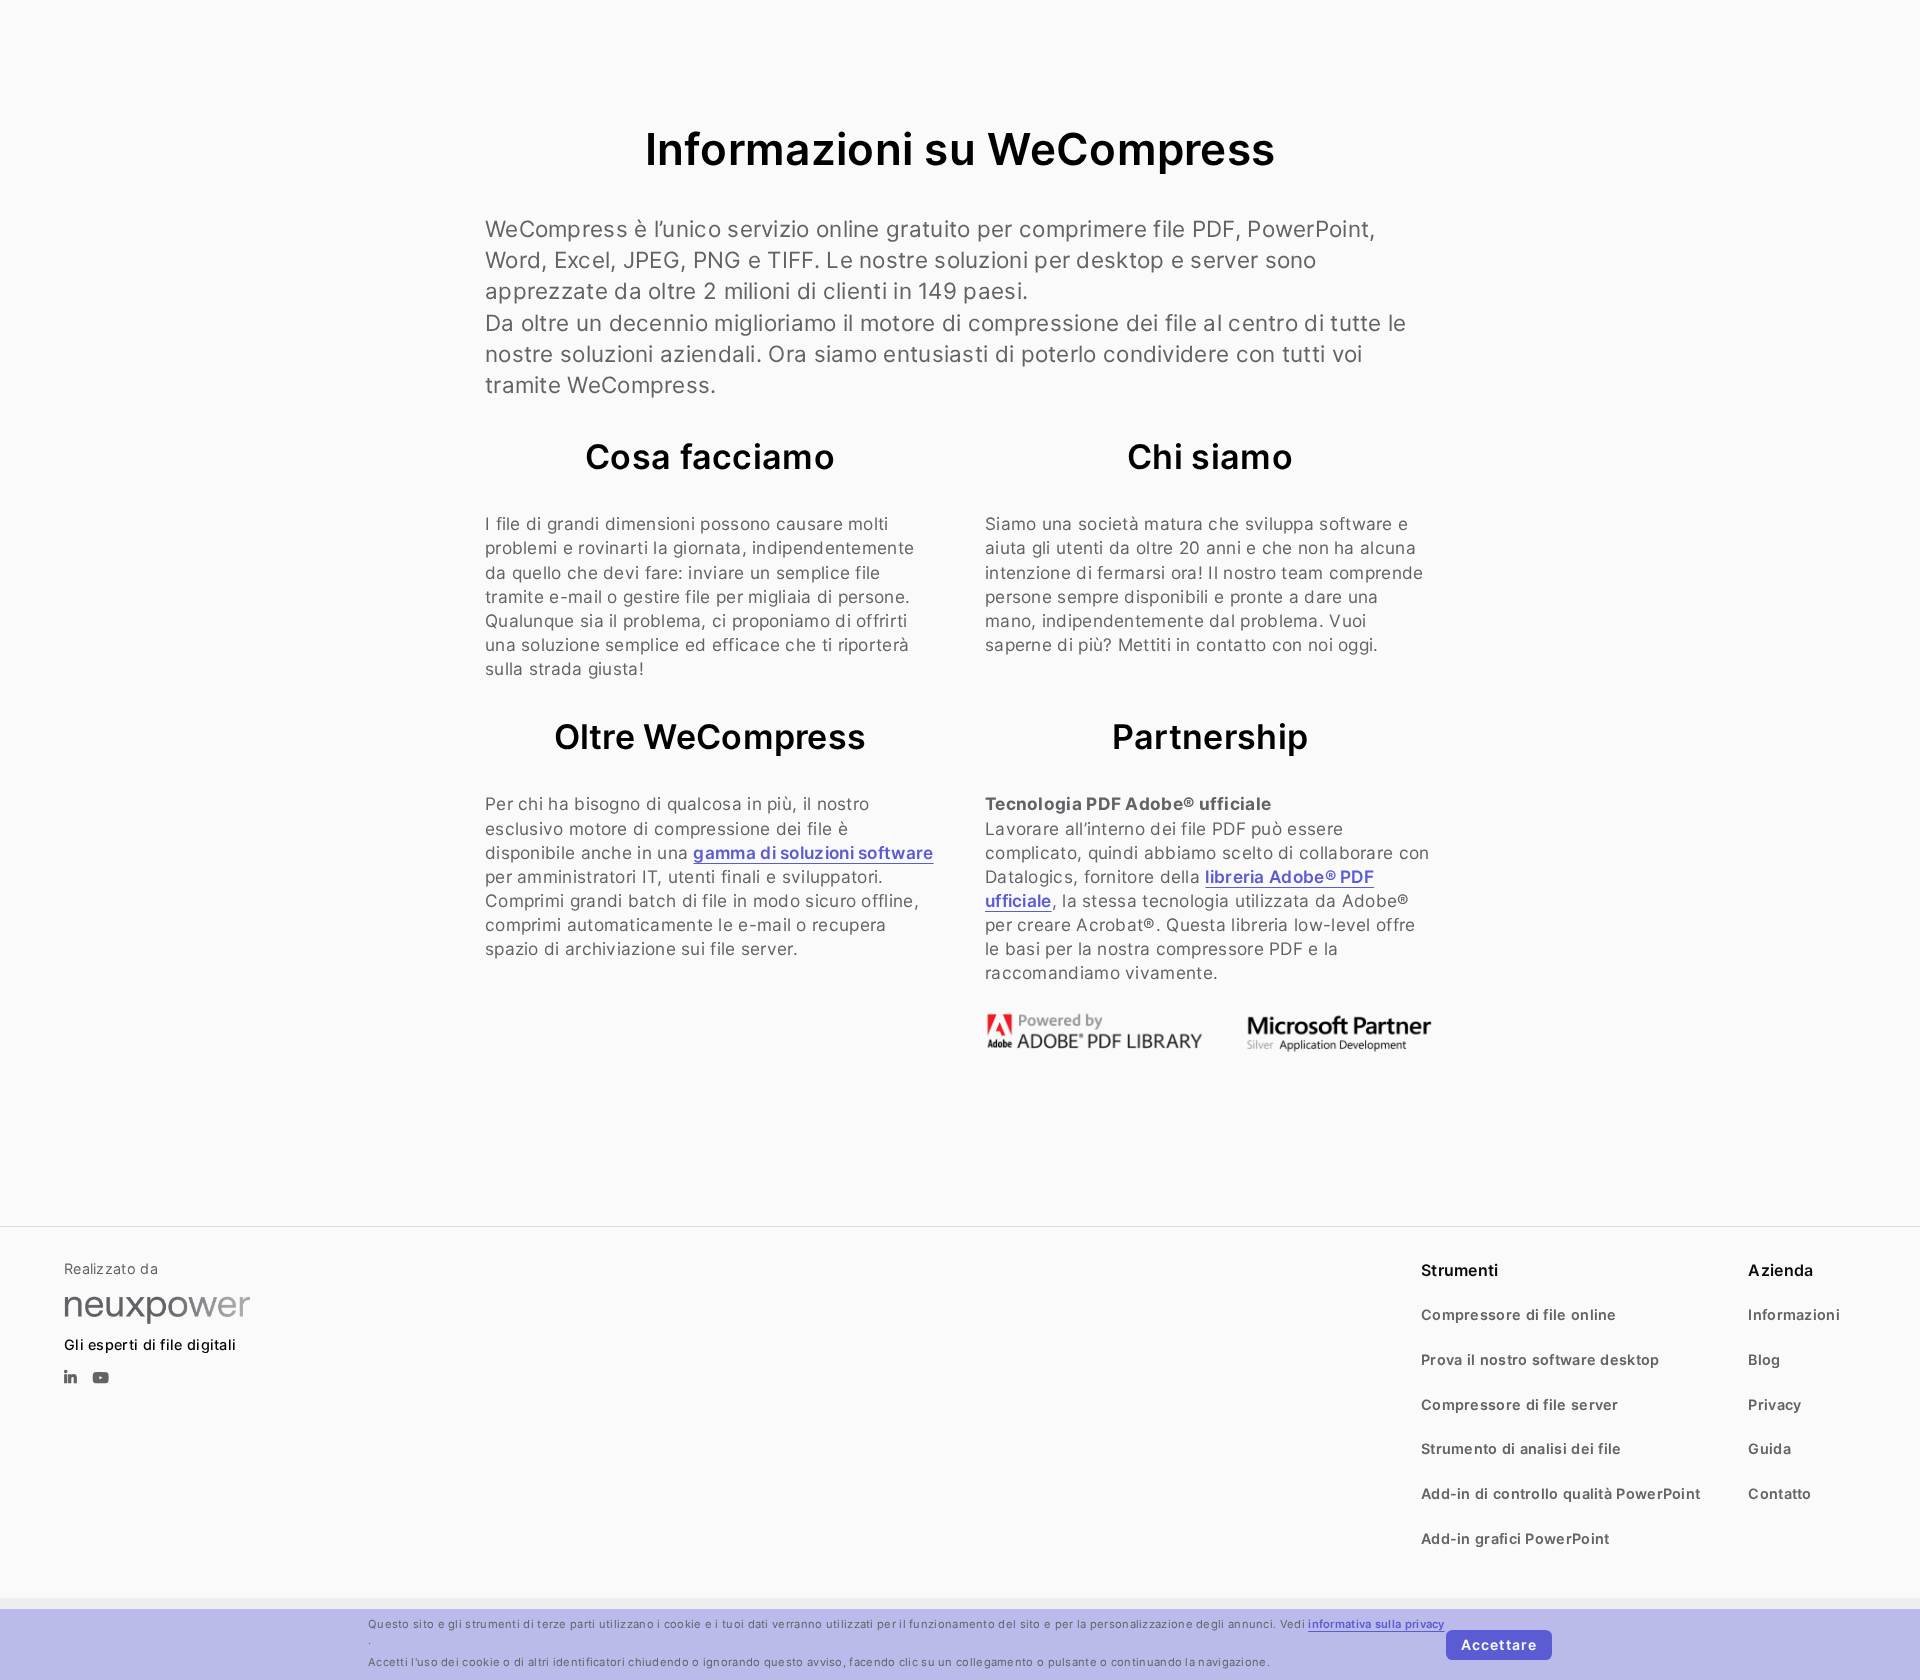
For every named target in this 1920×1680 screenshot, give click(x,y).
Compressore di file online (1519, 1314)
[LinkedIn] (70, 1378)
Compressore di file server (1520, 1404)
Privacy (1774, 1404)
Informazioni (1794, 1314)
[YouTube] (101, 1378)
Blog (1764, 1359)
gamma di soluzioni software (813, 852)
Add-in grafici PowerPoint (1515, 1538)
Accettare (1499, 1644)
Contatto (1779, 1493)
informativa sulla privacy (1376, 1624)
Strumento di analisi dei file (1521, 1448)
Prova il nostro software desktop (1540, 1359)
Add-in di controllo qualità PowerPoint (1560, 1493)
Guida (1769, 1448)
